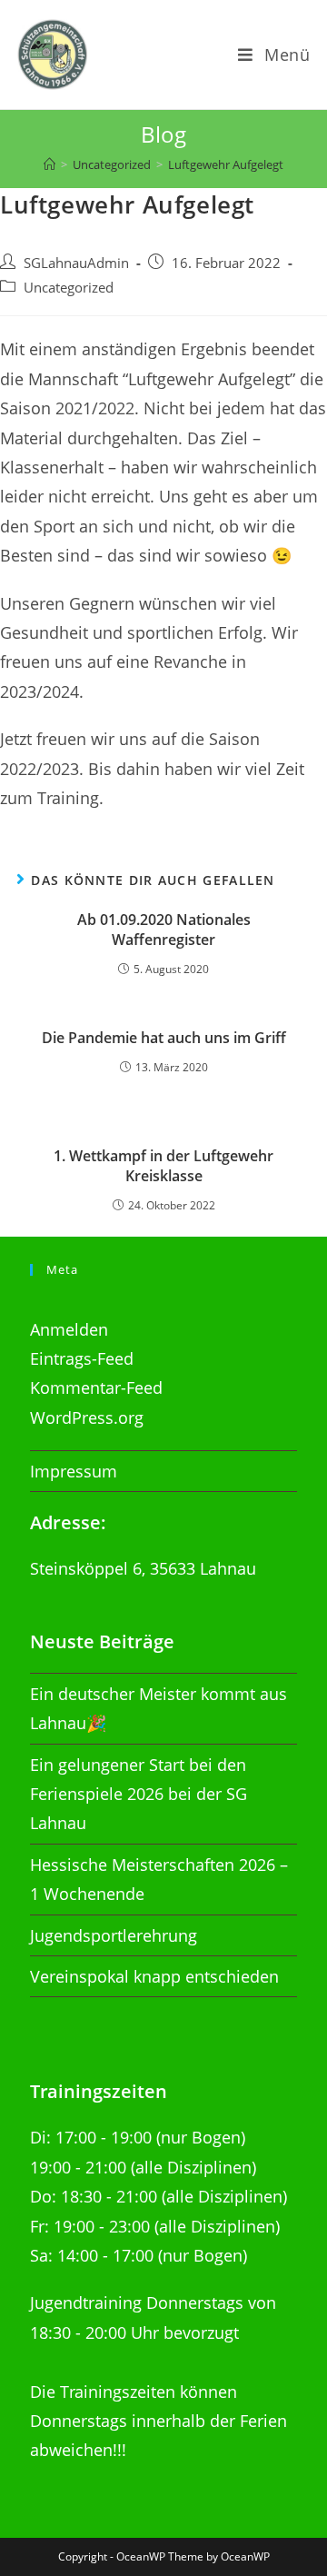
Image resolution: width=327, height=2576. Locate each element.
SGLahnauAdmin (76, 263)
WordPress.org (87, 1417)
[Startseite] (50, 164)
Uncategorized (69, 288)
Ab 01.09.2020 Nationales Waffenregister (164, 930)
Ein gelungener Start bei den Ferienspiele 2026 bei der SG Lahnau (139, 1794)
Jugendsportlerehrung (114, 1935)
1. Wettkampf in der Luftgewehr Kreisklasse (163, 1166)
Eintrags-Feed (82, 1358)
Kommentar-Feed (96, 1387)
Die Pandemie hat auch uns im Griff (164, 1038)
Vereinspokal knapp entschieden (154, 1976)
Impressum (74, 1471)
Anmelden (69, 1329)
